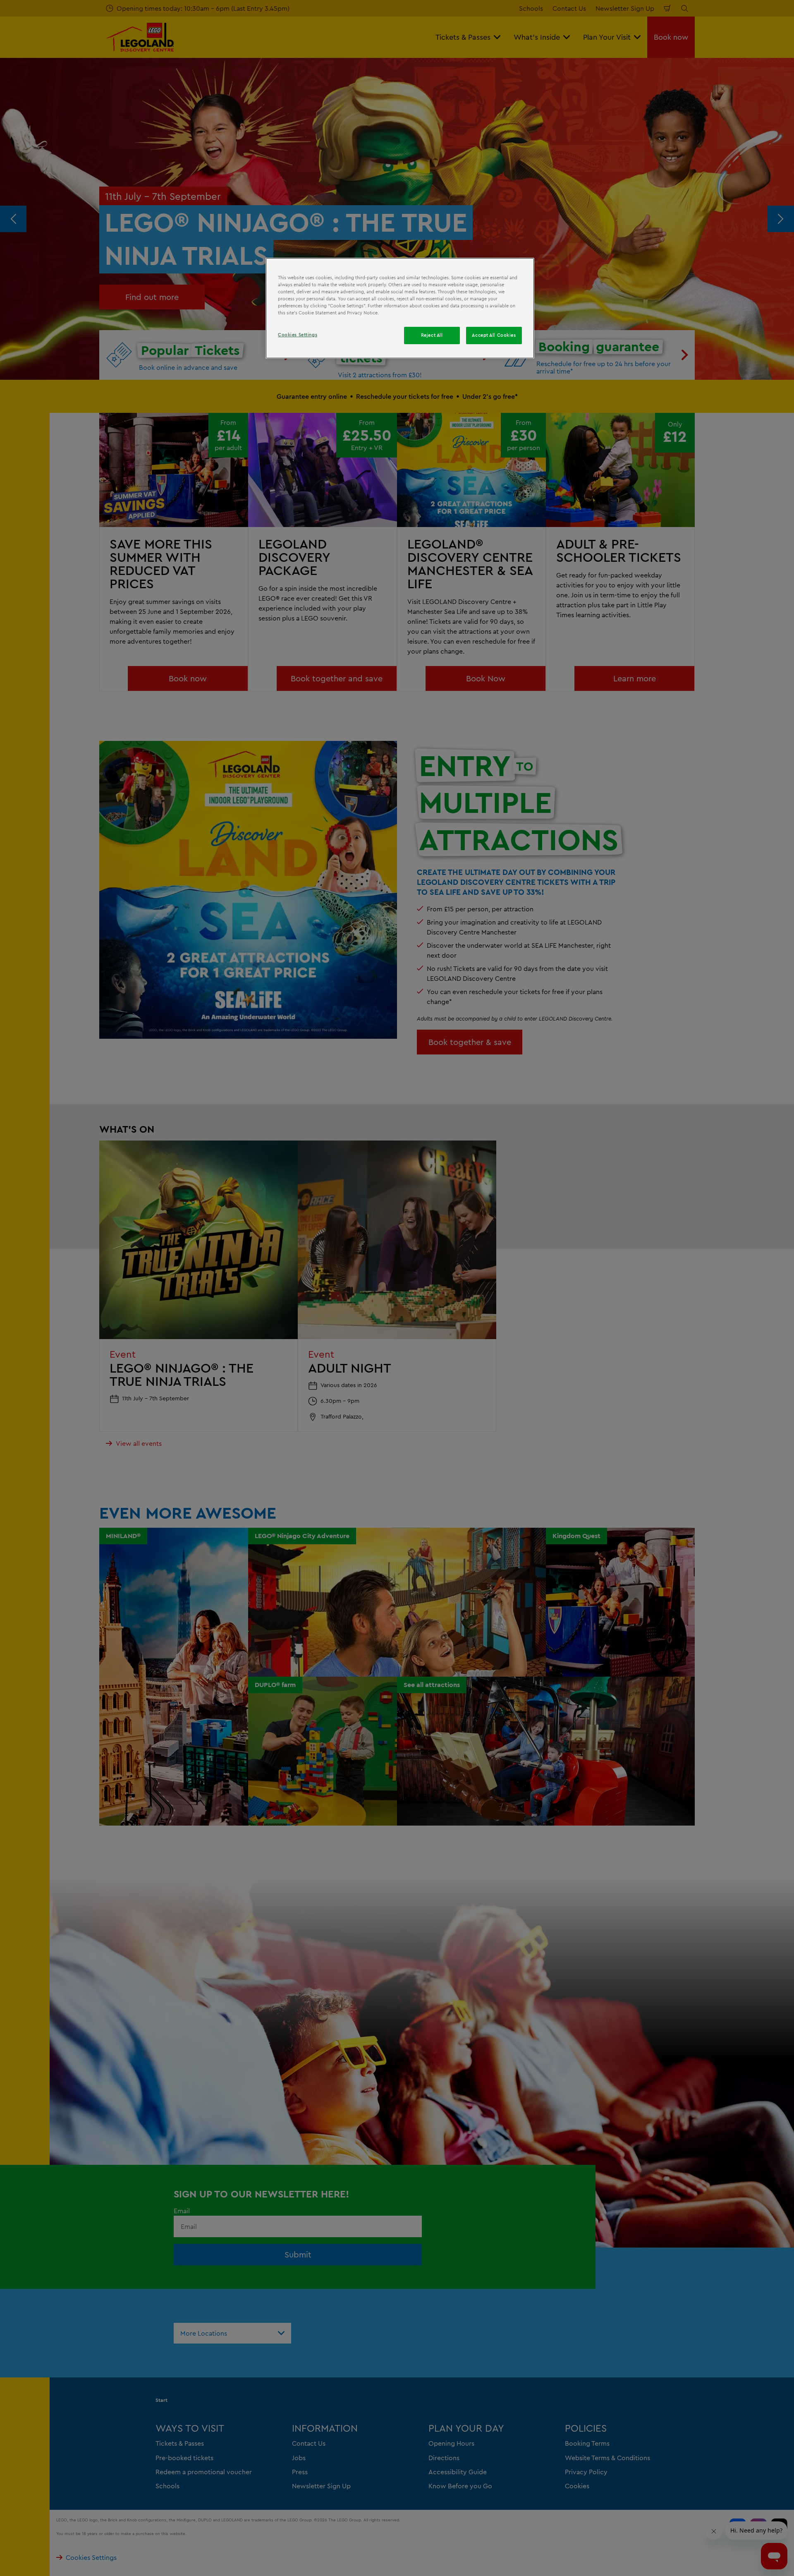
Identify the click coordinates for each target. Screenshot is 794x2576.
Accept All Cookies (494, 335)
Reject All (432, 335)
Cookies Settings (298, 335)
